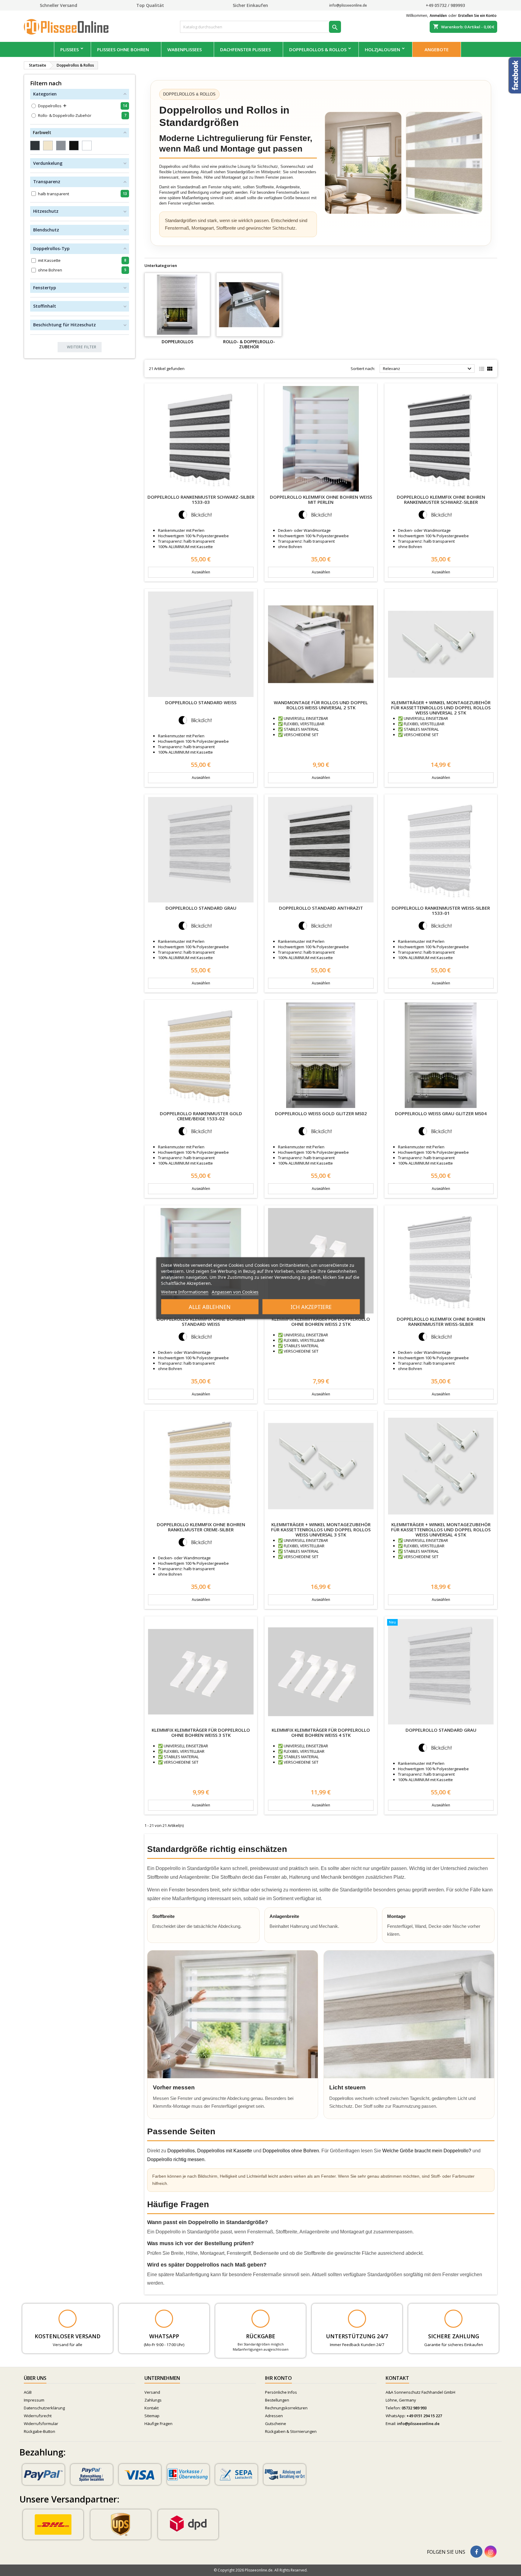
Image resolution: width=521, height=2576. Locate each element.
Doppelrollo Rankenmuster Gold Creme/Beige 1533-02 (201, 1116)
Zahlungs (153, 2400)
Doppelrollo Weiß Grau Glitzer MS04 (441, 1113)
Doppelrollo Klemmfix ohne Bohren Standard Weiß (201, 1321)
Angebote (437, 49)
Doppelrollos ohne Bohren (291, 2151)
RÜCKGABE (261, 2336)
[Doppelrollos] (177, 305)
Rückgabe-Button (39, 2431)
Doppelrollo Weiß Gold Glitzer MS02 (321, 1113)
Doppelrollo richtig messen (176, 2159)
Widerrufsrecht (38, 2416)
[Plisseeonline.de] (69, 26)
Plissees (69, 49)
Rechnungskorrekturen (286, 2408)
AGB (28, 2392)
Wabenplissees (185, 49)
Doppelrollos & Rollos (318, 49)
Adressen (274, 2416)
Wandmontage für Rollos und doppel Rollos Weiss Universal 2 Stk (321, 705)
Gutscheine (276, 2424)
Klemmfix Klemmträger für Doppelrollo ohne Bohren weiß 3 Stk (201, 1732)
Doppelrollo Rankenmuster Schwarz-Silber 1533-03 (201, 499)
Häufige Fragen (158, 2424)
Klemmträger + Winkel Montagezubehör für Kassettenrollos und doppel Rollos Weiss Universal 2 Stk (441, 708)
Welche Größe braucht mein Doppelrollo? (427, 2151)
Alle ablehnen (210, 1307)
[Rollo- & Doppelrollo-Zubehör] (249, 305)
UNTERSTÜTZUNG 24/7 (357, 2336)
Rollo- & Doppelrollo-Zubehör (249, 344)
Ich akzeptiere (311, 1307)
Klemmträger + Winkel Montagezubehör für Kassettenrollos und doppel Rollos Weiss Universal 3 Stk (321, 1530)
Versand (152, 2392)
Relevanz (428, 369)
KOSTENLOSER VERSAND (68, 2336)
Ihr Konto (278, 2378)
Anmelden (438, 16)
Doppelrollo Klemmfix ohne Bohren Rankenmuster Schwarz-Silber (441, 499)
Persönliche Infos (281, 2392)
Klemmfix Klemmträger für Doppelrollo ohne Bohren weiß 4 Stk (321, 1732)
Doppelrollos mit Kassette (225, 2151)
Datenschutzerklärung (44, 2408)
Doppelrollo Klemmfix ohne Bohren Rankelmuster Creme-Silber (201, 1527)
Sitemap (152, 2416)
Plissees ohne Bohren (123, 49)
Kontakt (152, 2408)
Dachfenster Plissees (245, 49)
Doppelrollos (177, 342)
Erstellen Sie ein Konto (477, 16)
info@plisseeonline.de (418, 2424)
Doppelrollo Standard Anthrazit (321, 908)
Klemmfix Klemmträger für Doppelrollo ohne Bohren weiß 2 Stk (321, 1321)
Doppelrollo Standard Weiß (201, 702)
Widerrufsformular (41, 2424)
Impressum (34, 2400)
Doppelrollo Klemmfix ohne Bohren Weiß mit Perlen (321, 499)
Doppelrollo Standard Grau (201, 908)
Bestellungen (277, 2400)
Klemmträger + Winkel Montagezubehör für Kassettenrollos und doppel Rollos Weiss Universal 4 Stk (441, 1530)
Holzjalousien (382, 49)
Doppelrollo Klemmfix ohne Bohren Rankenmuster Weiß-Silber (441, 1321)
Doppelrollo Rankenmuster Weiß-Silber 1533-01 (441, 910)
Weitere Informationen (185, 1291)
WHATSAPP (164, 2336)
